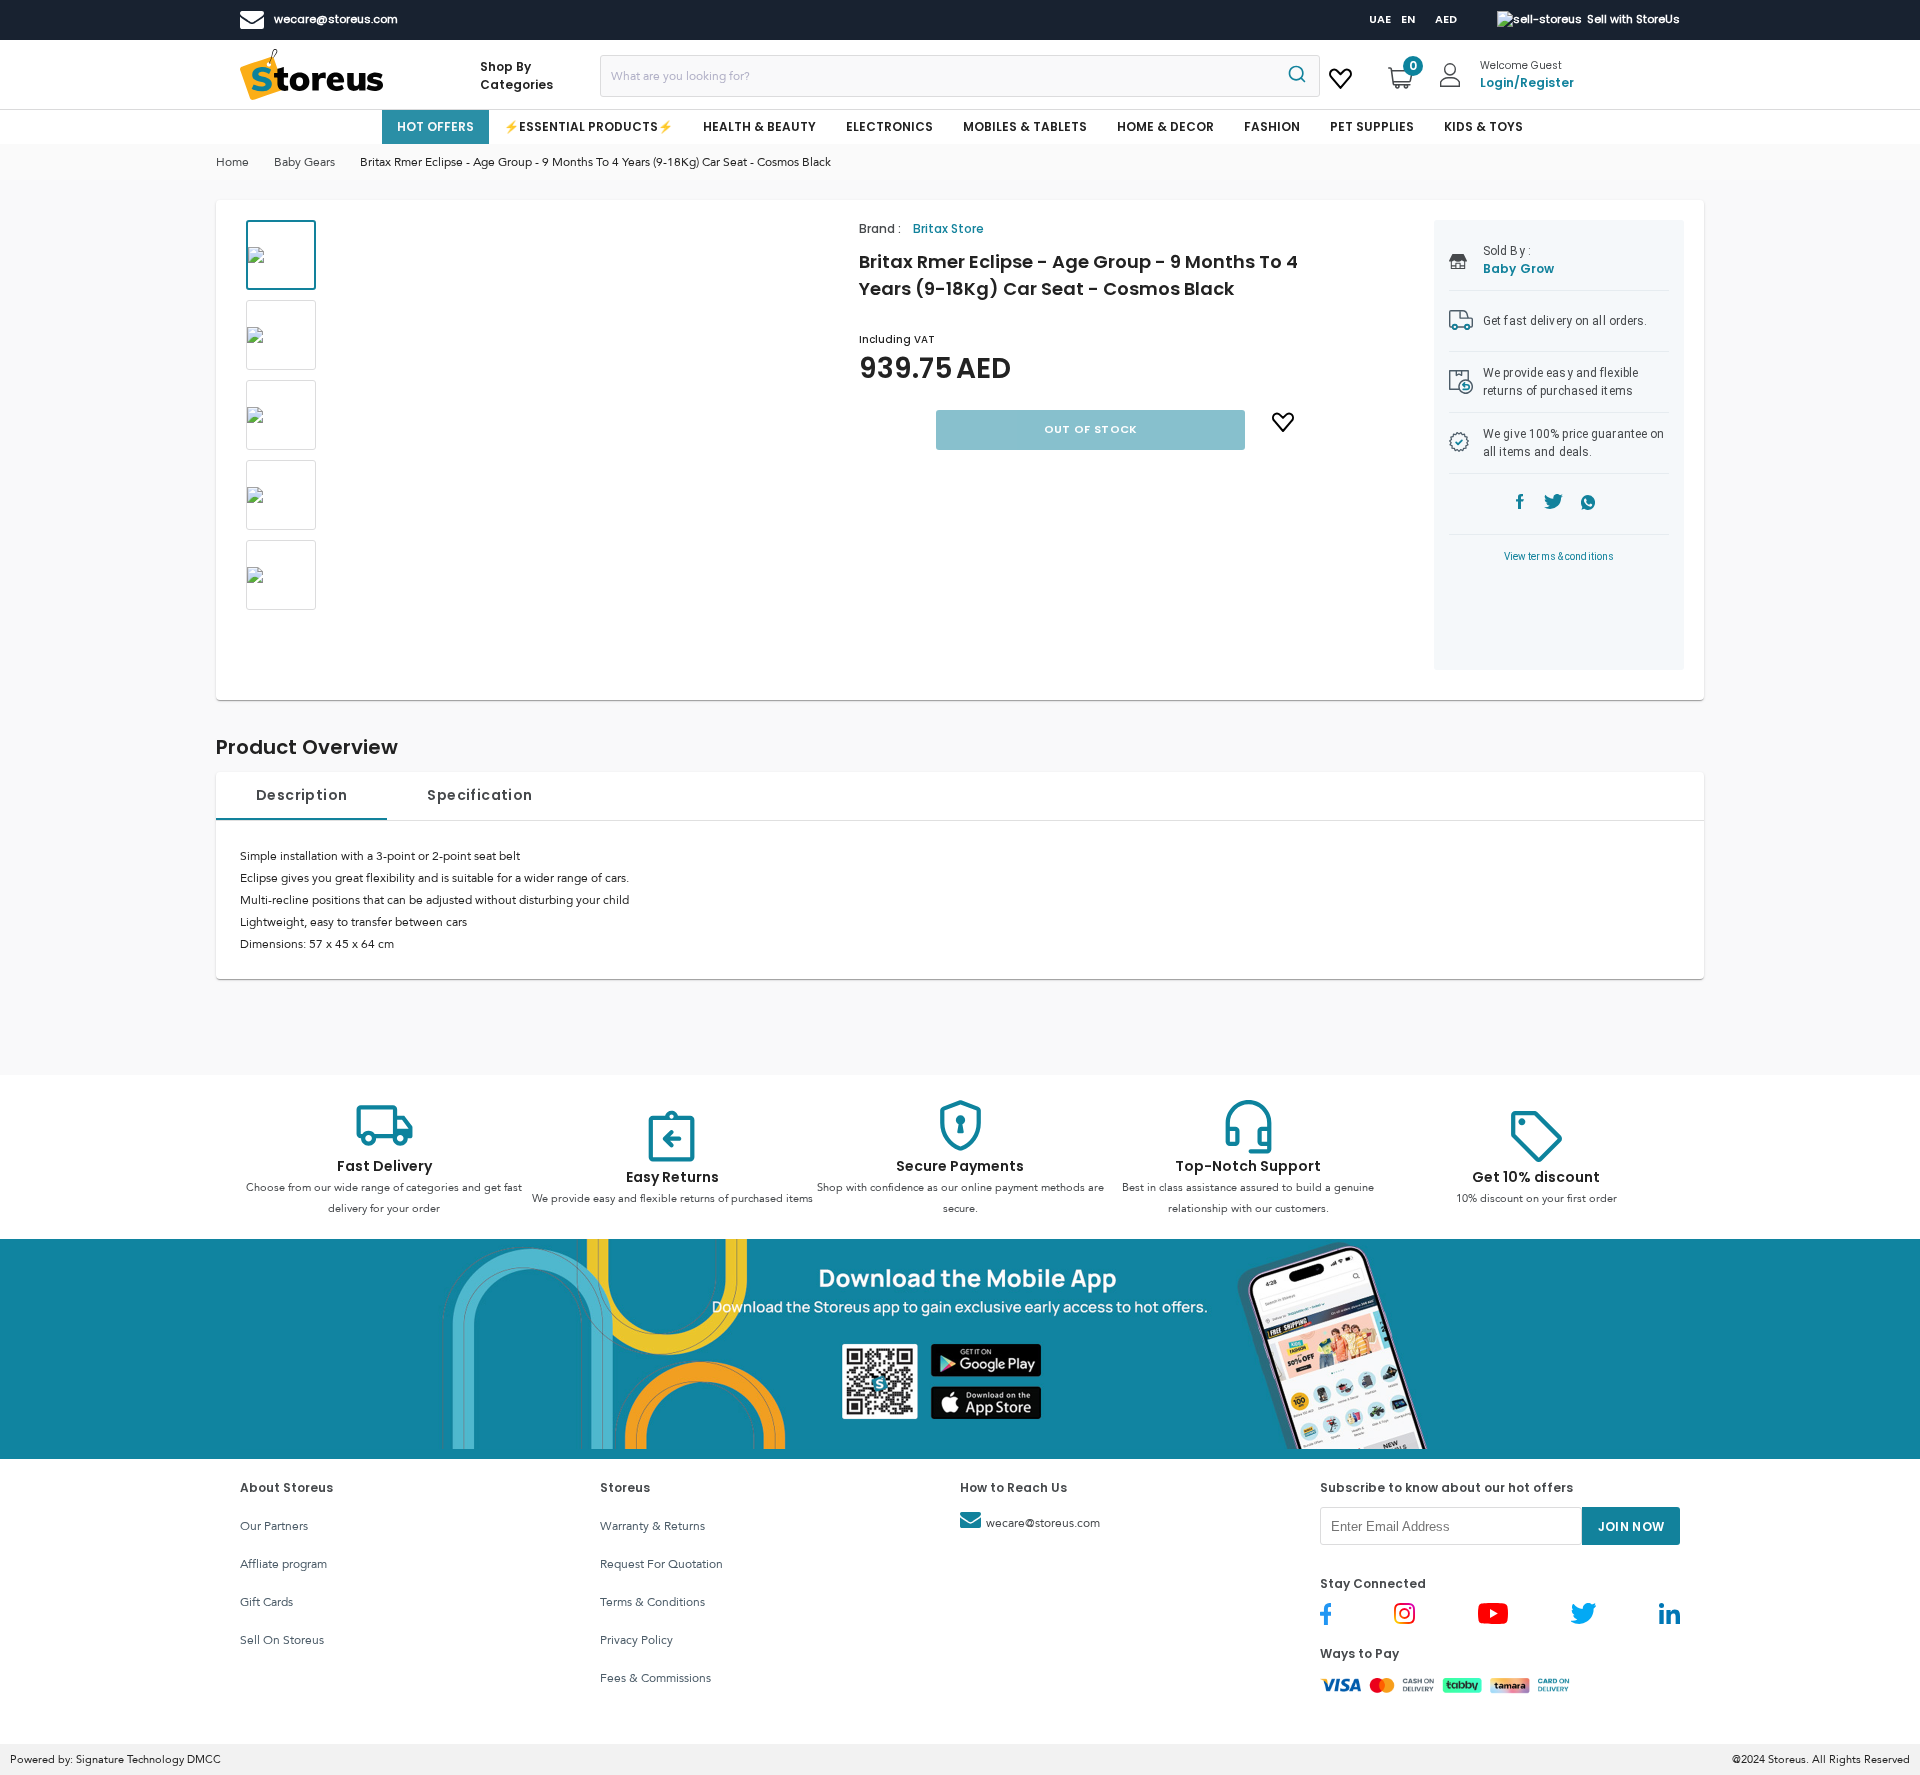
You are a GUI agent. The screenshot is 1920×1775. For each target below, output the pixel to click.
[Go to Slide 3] (281, 415)
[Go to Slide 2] (281, 335)
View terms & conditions (1559, 556)
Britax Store (948, 228)
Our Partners (274, 1526)
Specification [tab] (479, 795)
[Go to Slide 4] (281, 495)
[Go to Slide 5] (281, 575)
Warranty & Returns (652, 1526)
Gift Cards (266, 1602)
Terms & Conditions (652, 1602)
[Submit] (1295, 76)
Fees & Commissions (655, 1678)
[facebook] (1520, 504)
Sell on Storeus (282, 1640)
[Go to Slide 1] (281, 255)
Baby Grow (1518, 268)
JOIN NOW (1631, 1526)
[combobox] (960, 76)
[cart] (1340, 75)
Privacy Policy (636, 1640)
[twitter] (1553, 504)
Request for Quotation (661, 1564)
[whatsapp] (1588, 504)
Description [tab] (301, 795)
